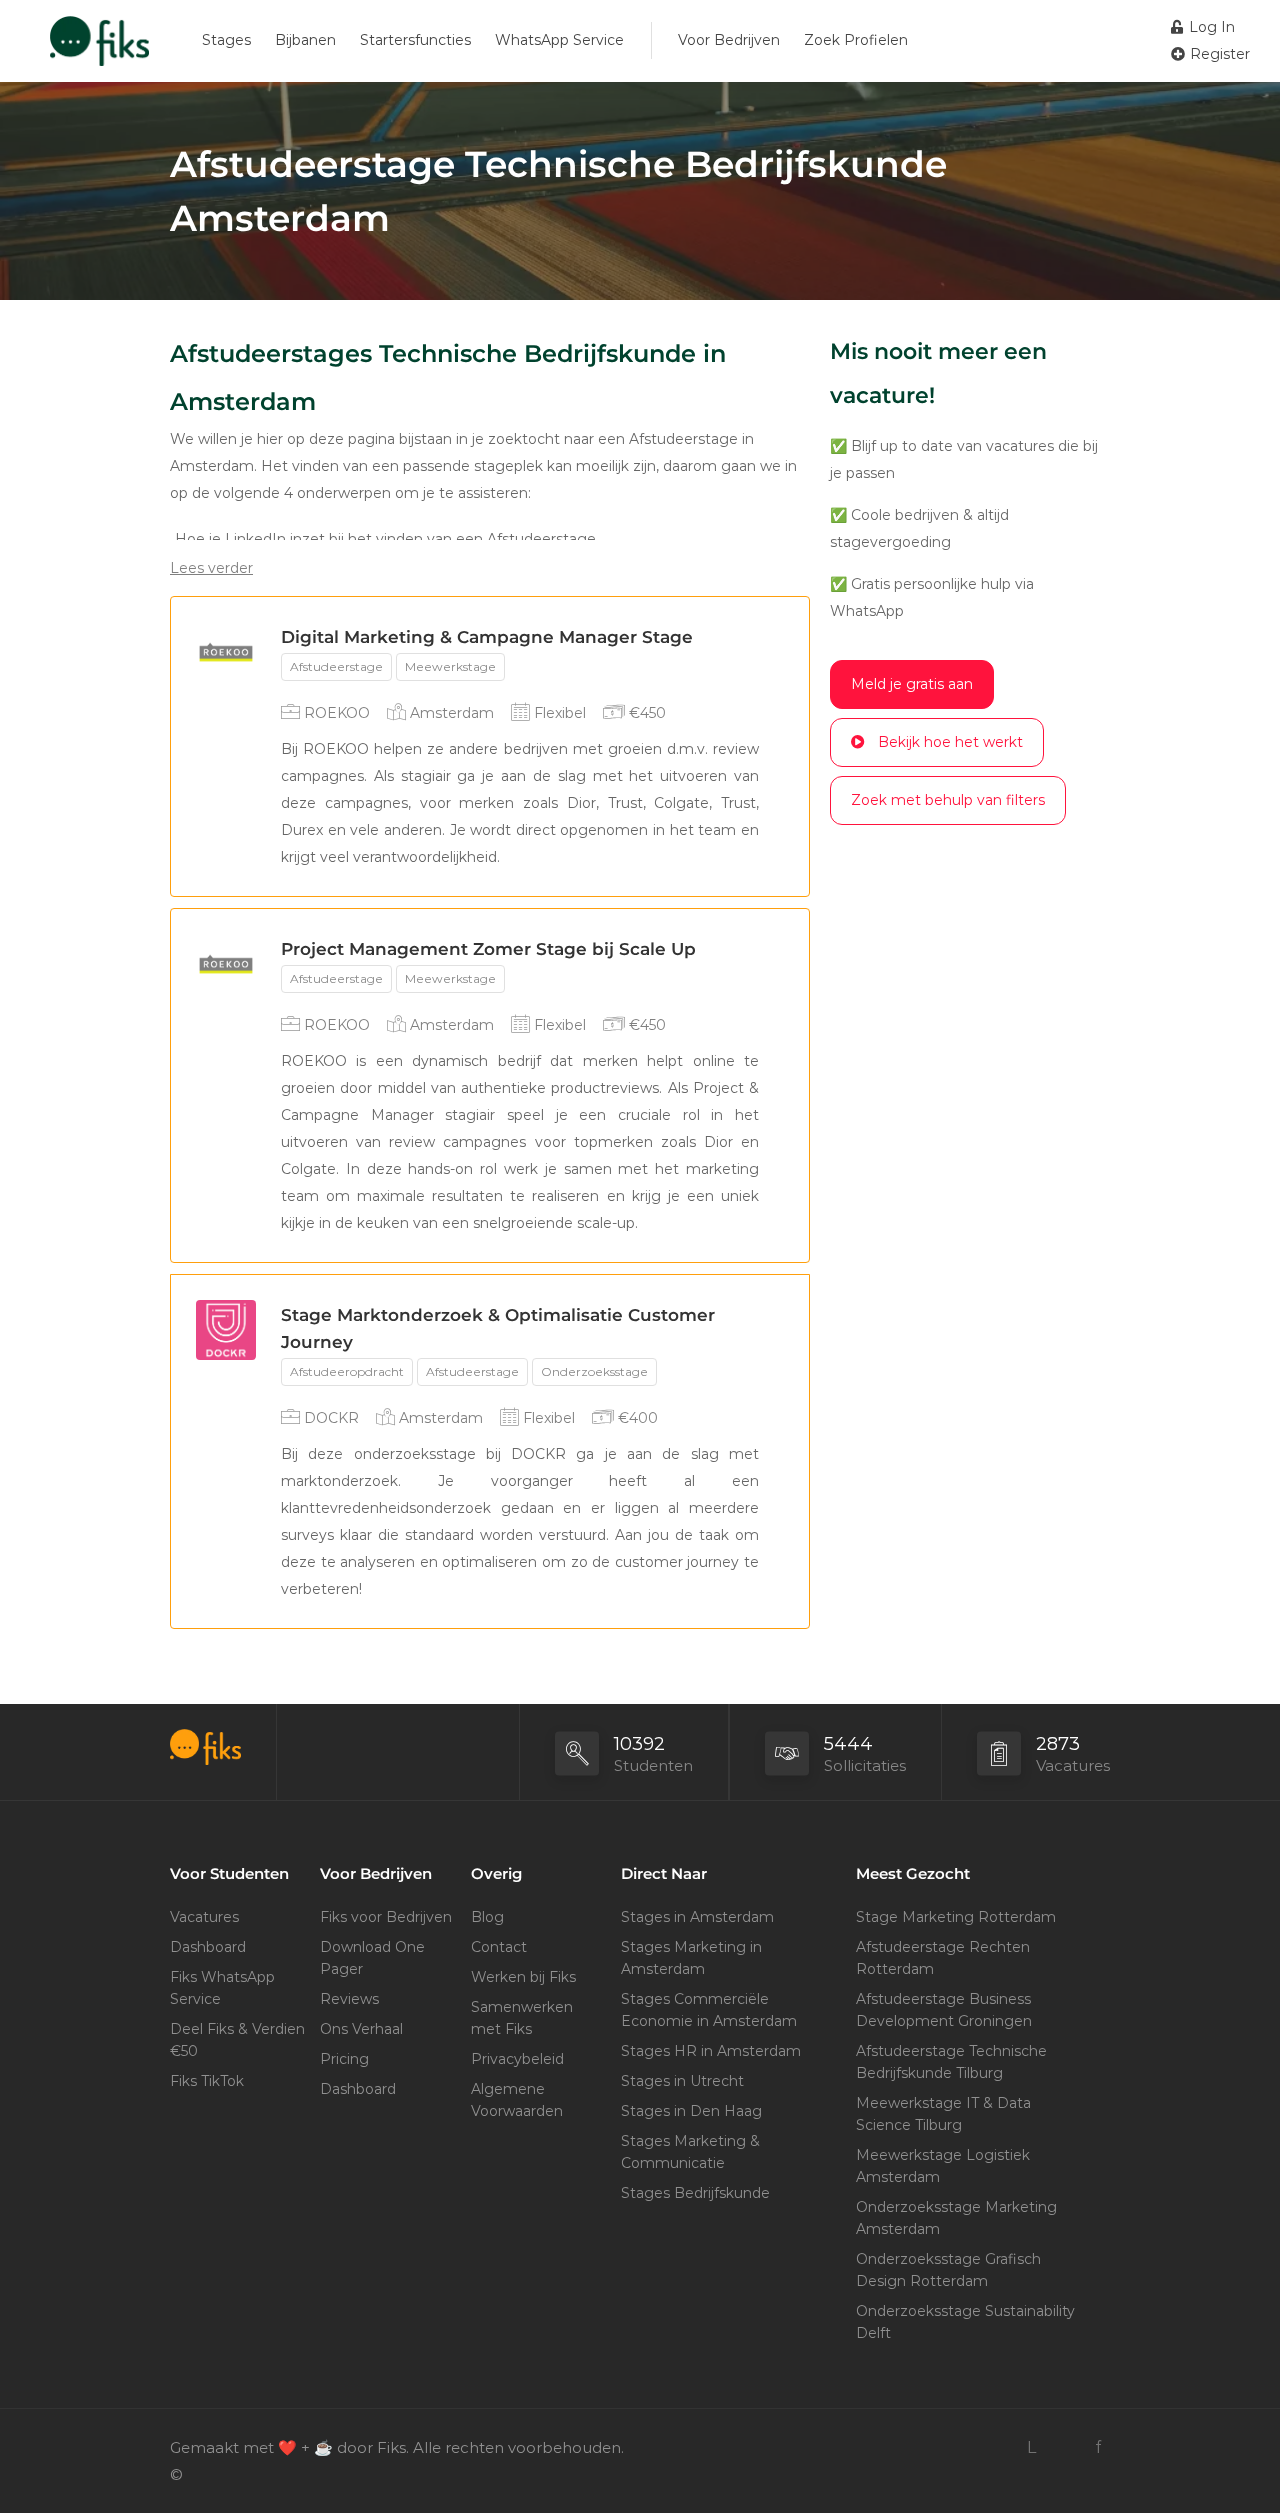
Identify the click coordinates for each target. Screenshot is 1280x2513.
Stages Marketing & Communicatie (690, 2152)
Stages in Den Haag (691, 2111)
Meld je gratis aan (912, 684)
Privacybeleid (517, 2059)
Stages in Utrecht (682, 2081)
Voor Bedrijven (729, 40)
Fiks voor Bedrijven (386, 1917)
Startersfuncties (415, 40)
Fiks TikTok (207, 2081)
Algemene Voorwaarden (517, 2100)
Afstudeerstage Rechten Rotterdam (943, 1958)
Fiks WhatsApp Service (222, 1988)
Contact (499, 1947)
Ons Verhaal (361, 2029)
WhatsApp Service (559, 40)
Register (1218, 54)
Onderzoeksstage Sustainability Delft (965, 2322)
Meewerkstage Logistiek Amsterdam (943, 2166)
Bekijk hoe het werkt (950, 742)
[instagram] (1064, 2447)
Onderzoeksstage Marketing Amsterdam (956, 2218)
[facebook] (1097, 2447)
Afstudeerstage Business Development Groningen (944, 2010)
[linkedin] (1031, 2447)
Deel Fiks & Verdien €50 (237, 2040)
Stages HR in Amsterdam (711, 2051)
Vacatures (204, 1917)
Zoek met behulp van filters (948, 800)
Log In (1210, 27)
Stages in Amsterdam (697, 1917)
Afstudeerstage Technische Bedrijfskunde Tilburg (951, 2062)
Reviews (349, 1999)
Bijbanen (305, 40)
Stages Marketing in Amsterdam (691, 1958)
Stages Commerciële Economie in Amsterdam (709, 2010)
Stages (226, 40)
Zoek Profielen (856, 40)
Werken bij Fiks (523, 1977)
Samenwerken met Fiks (522, 2018)
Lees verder (211, 568)
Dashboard (208, 1947)
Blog (487, 1917)
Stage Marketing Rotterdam (956, 1917)
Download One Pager (372, 1958)
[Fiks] (99, 44)
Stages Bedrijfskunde (695, 2193)
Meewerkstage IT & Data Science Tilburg (943, 2114)
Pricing (344, 2059)
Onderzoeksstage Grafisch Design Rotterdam (948, 2270)
